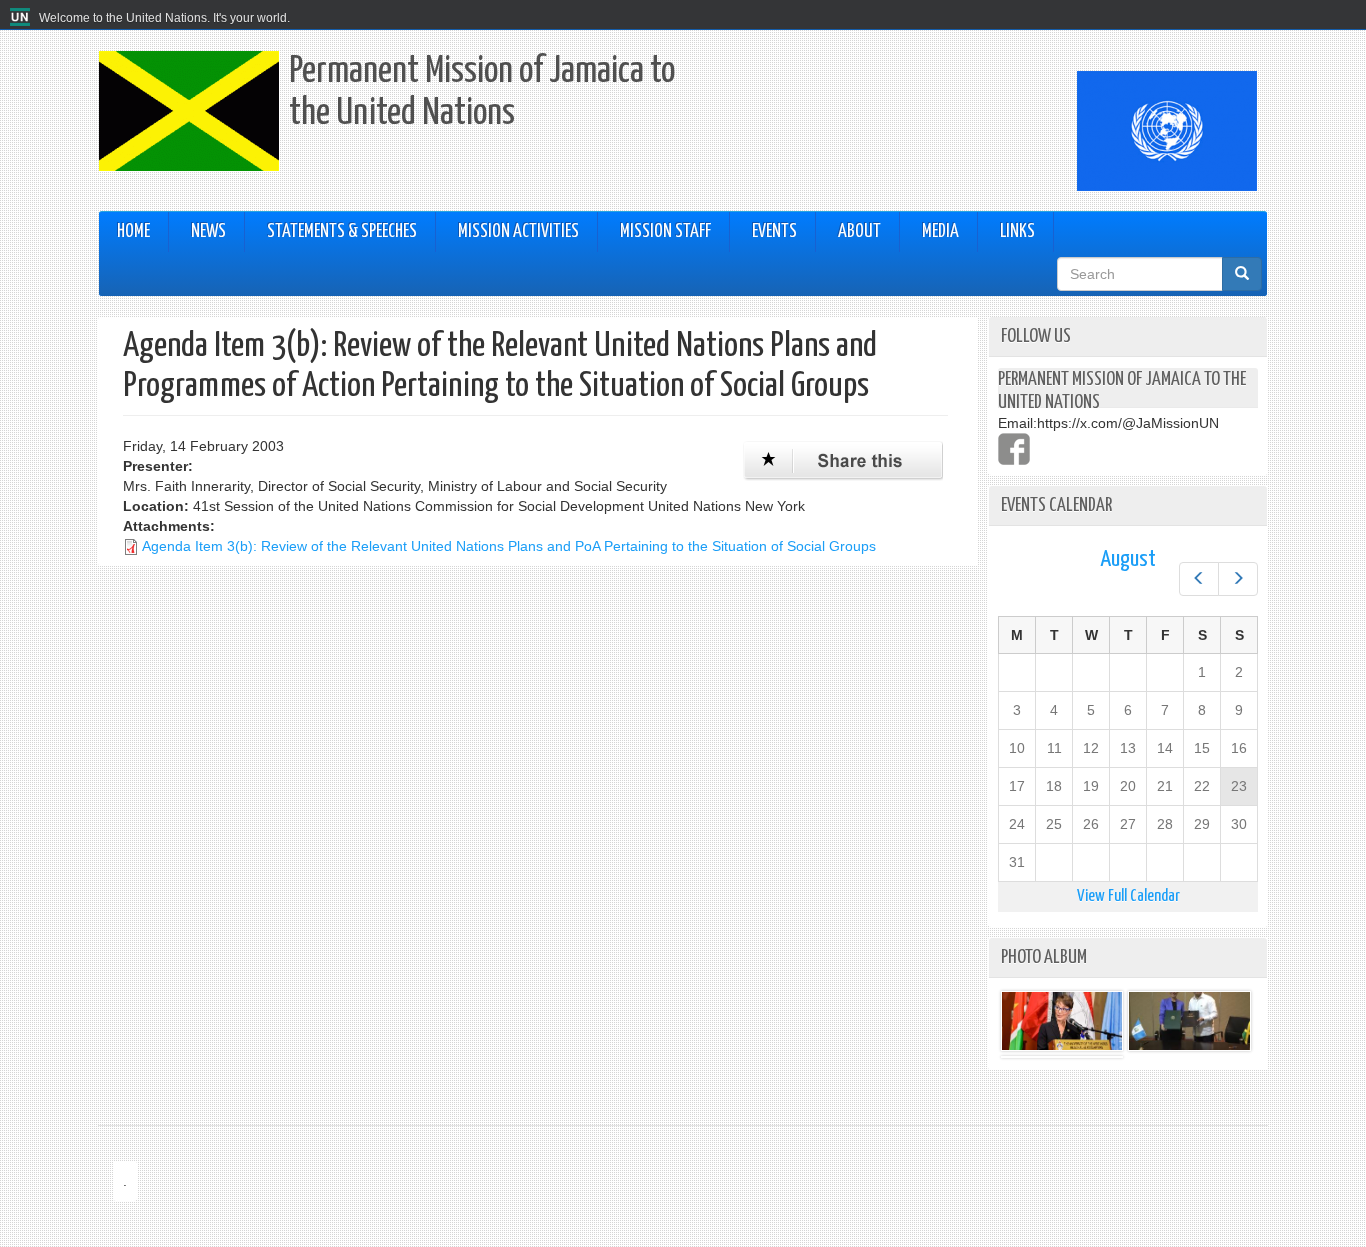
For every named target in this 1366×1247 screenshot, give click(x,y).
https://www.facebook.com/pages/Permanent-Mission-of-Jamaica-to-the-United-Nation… (1014, 449)
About (859, 232)
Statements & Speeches (342, 232)
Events (774, 232)
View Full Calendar (1128, 896)
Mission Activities (518, 232)
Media (940, 232)
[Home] (22, 18)
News (208, 232)
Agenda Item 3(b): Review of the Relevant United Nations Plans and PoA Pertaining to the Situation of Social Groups (509, 546)
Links (1017, 232)
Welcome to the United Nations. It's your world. (164, 18)
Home (133, 232)
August (1128, 559)
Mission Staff (665, 232)
